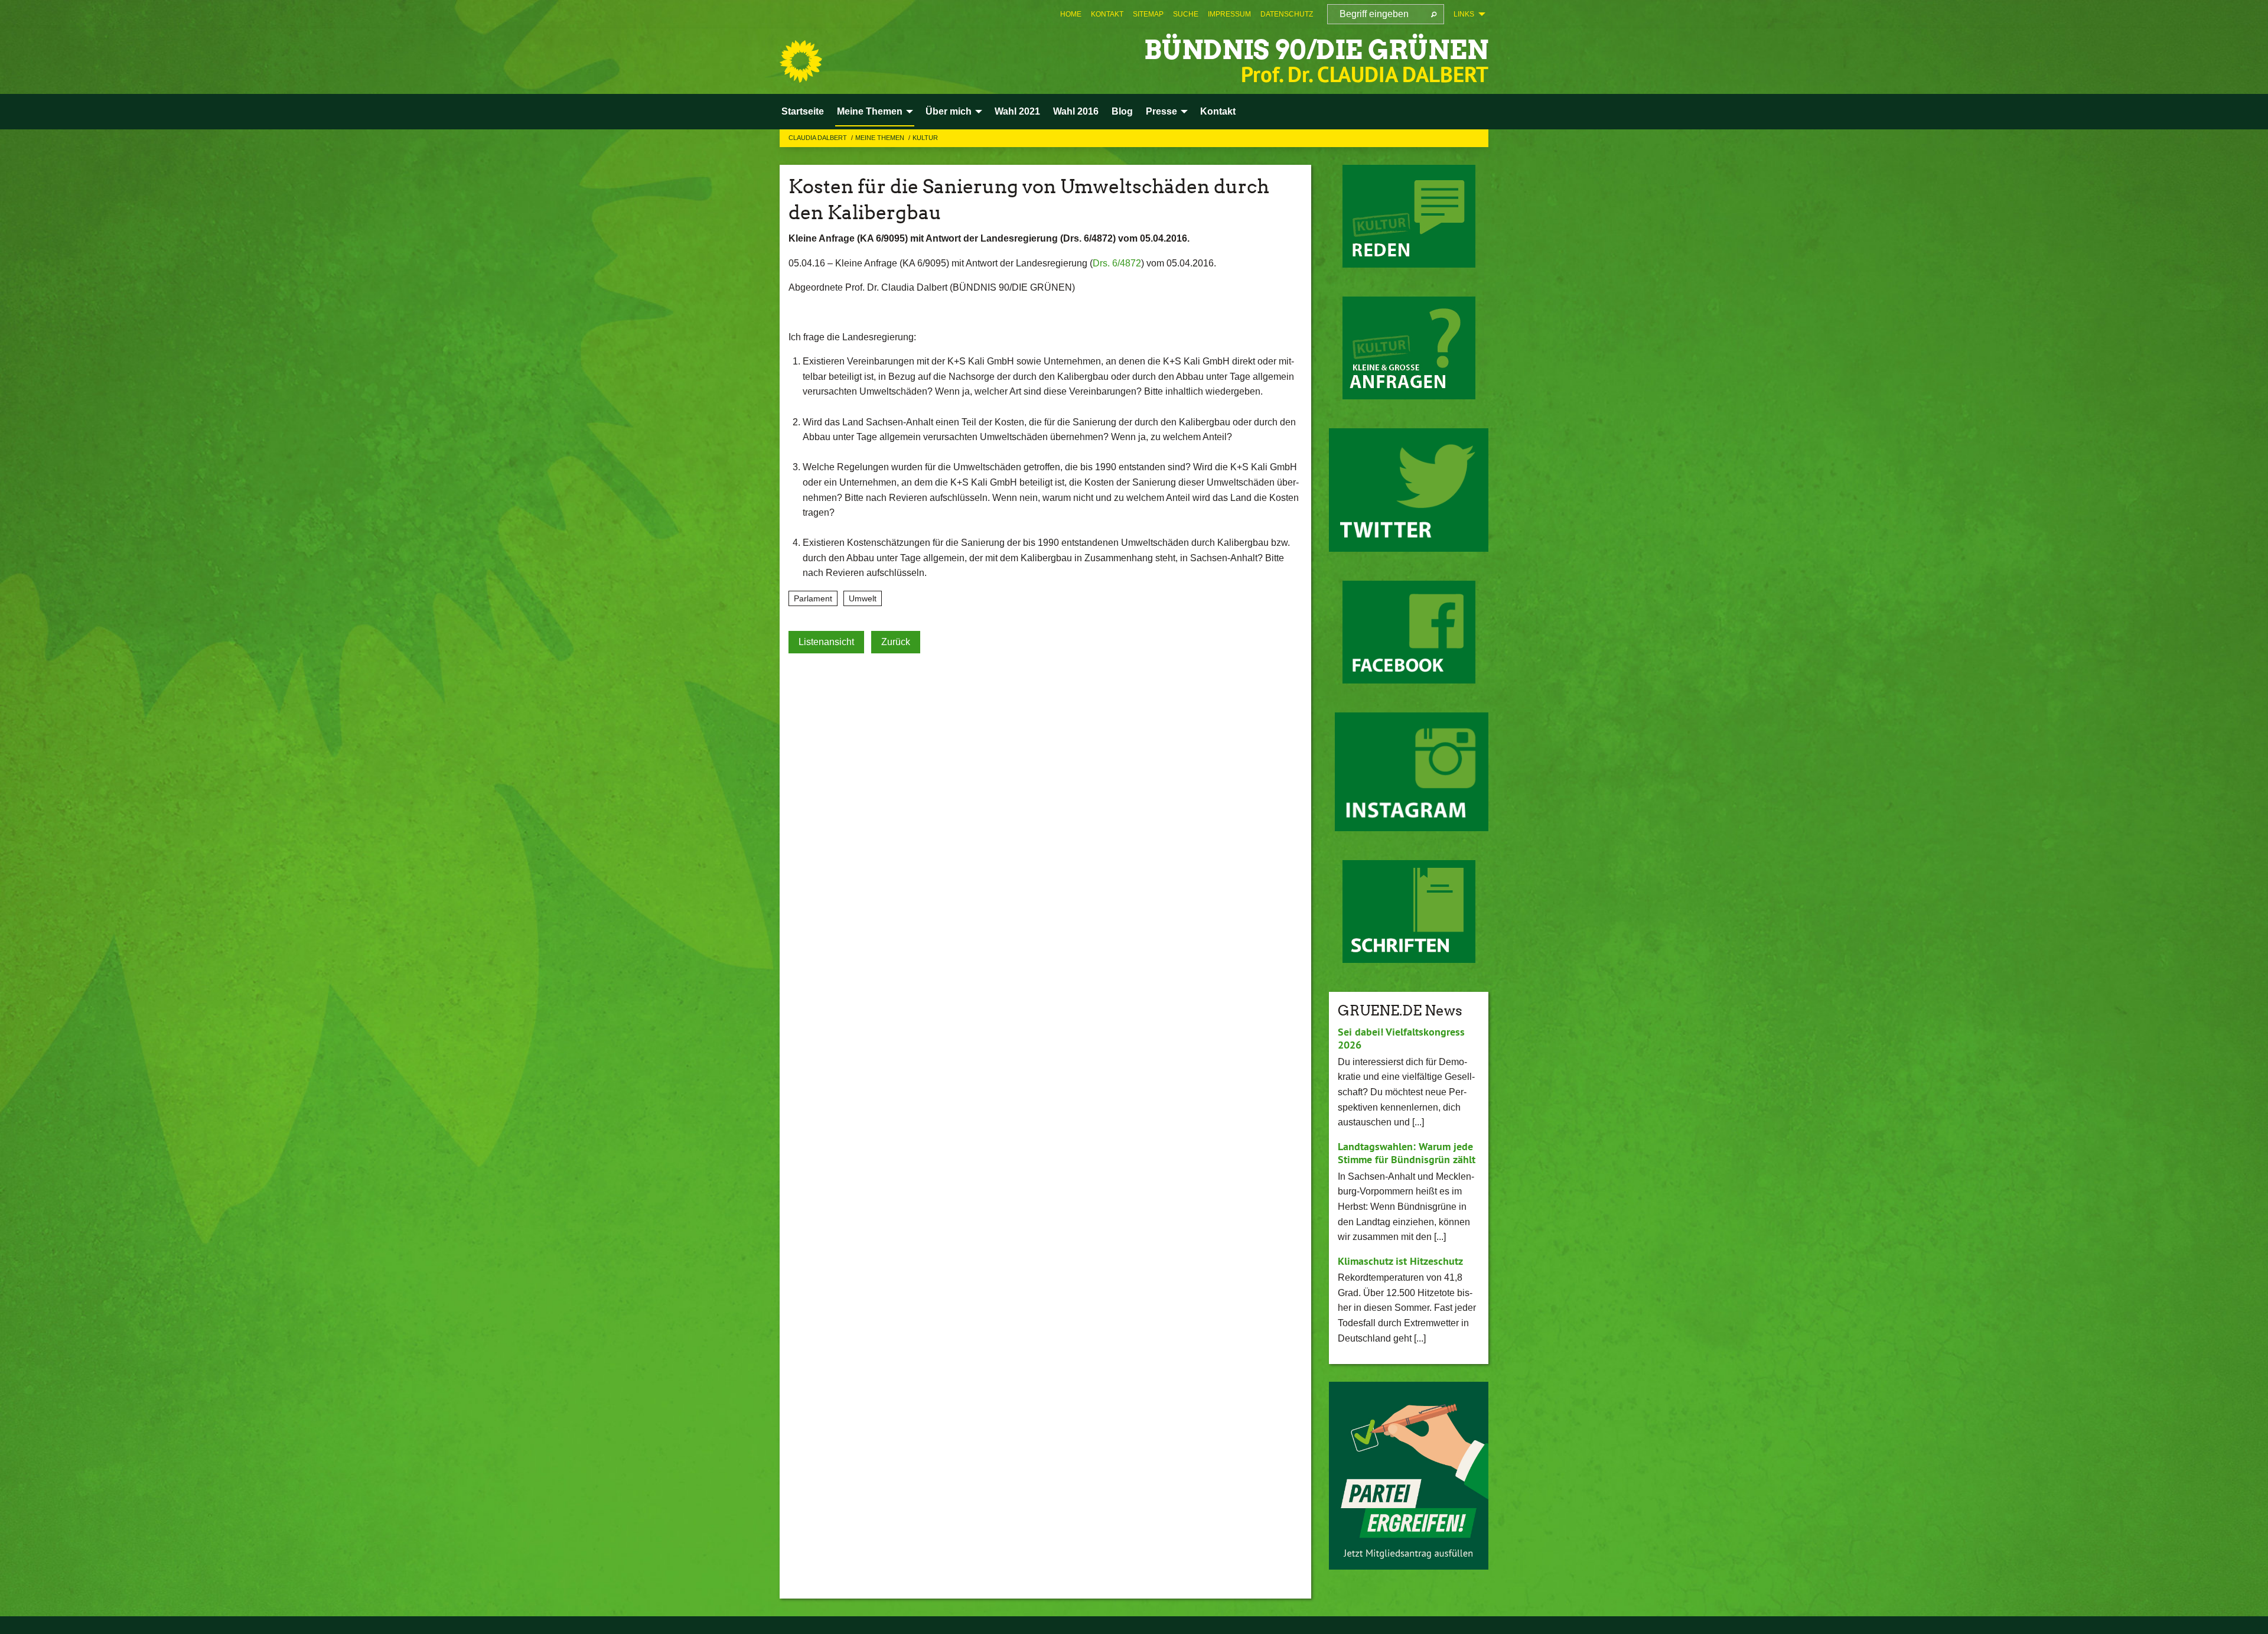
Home (1071, 14)
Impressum (1229, 14)
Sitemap (1148, 14)
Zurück (896, 642)
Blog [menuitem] (1122, 111)
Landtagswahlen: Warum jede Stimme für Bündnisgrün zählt (1407, 1153)
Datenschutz (1287, 14)
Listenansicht (826, 642)
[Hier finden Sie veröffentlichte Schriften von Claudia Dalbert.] (1409, 912)
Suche (1186, 14)
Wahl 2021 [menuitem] (1017, 111)
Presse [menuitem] (1161, 111)
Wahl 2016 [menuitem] (1076, 111)
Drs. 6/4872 (1117, 263)
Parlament (813, 598)
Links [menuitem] (1464, 14)
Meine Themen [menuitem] (870, 111)
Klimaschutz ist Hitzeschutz (1400, 1261)
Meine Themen (881, 138)
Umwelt (863, 598)
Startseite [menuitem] (803, 111)
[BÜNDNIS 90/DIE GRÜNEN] (801, 61)
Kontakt (1107, 14)
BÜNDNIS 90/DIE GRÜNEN (1316, 50)
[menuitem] (1071, 14)
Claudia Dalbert (819, 138)
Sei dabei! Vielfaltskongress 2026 (1401, 1039)
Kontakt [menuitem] (1218, 111)
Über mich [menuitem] (949, 111)
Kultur (925, 138)
